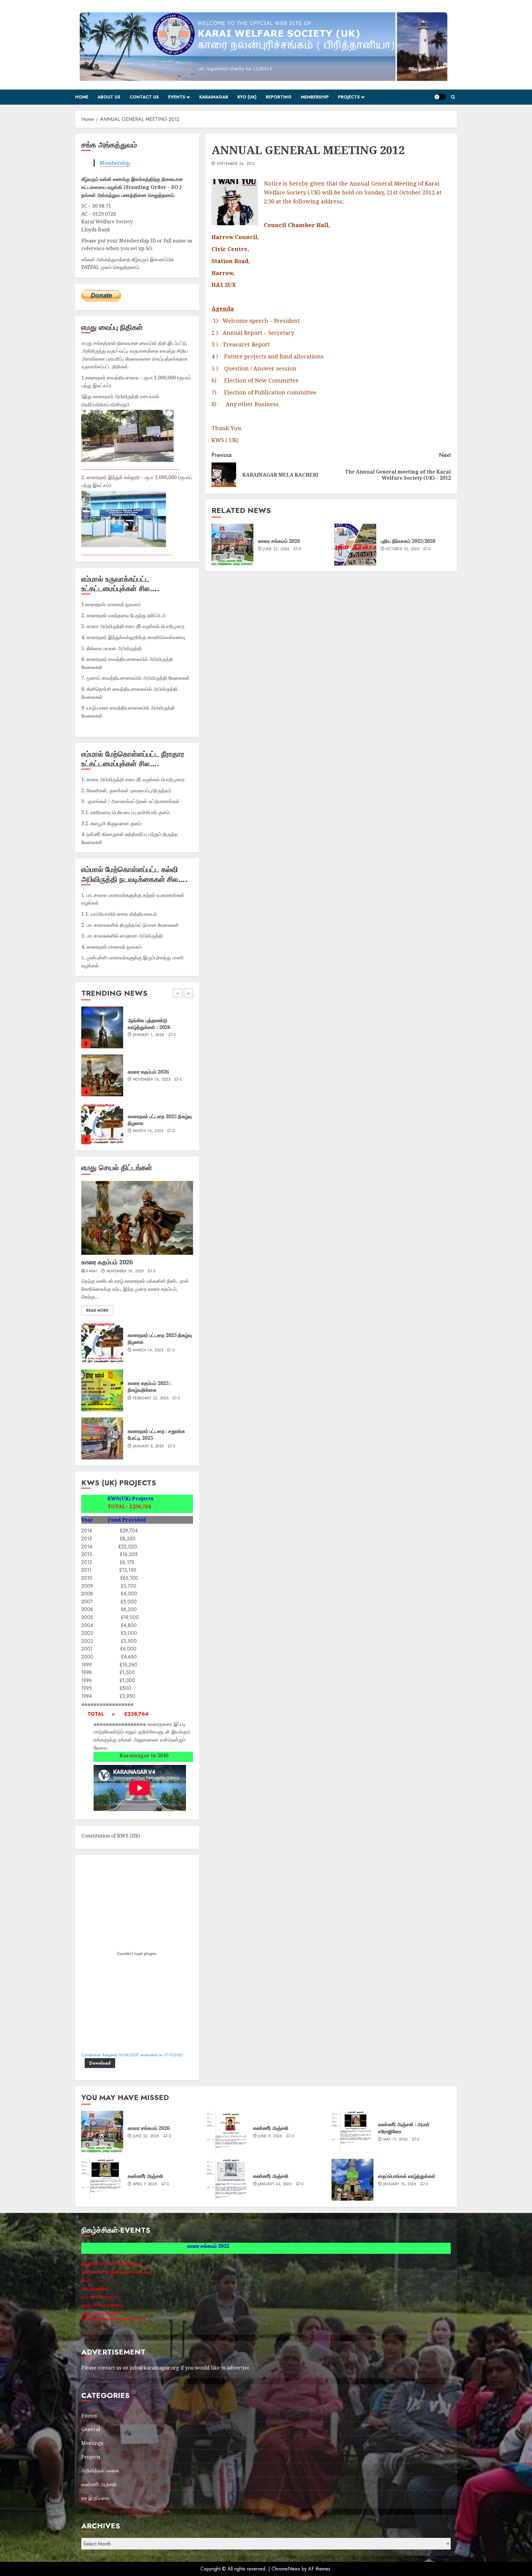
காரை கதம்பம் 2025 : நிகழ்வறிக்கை (150, 1386)
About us (109, 97)
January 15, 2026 (150, 1128)
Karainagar (214, 97)
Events (177, 97)
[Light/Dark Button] (440, 97)
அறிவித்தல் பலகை (100, 2470)
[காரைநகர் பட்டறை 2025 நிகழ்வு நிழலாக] (102, 1027)
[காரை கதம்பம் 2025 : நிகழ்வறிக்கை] (102, 1390)
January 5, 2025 (148, 1446)
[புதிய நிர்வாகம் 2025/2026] (355, 545)
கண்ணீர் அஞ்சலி (271, 2128)
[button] (453, 97)
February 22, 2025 (151, 1398)
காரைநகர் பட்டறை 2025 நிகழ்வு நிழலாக (160, 1338)
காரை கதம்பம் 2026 (107, 1262)
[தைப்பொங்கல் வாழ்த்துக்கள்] (102, 1123)
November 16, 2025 (125, 1271)
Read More (97, 1310)
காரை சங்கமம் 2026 (279, 541)
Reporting (279, 97)
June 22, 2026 (276, 549)
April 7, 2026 (145, 2184)
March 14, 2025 (148, 1035)
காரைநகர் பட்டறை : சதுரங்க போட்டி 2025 (156, 1434)
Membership (315, 97)
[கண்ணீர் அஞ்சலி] (228, 2132)
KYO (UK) (247, 97)
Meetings (92, 2443)
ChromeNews (286, 2569)
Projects (349, 97)
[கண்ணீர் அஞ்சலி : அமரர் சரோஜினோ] (353, 2132)
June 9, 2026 (270, 2136)
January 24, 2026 (275, 2184)
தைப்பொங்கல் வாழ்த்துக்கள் (156, 1120)
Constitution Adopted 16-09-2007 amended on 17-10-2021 (132, 2055)
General (91, 2429)
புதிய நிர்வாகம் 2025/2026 (408, 541)
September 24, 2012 (236, 164)
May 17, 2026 (395, 2140)
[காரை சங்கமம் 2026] (232, 545)
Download (100, 2063)
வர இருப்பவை (95, 2498)
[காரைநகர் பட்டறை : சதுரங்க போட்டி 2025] (102, 1438)
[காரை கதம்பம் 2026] (137, 1218)
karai (92, 1271)
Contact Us (144, 97)
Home (82, 97)
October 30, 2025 (402, 549)
